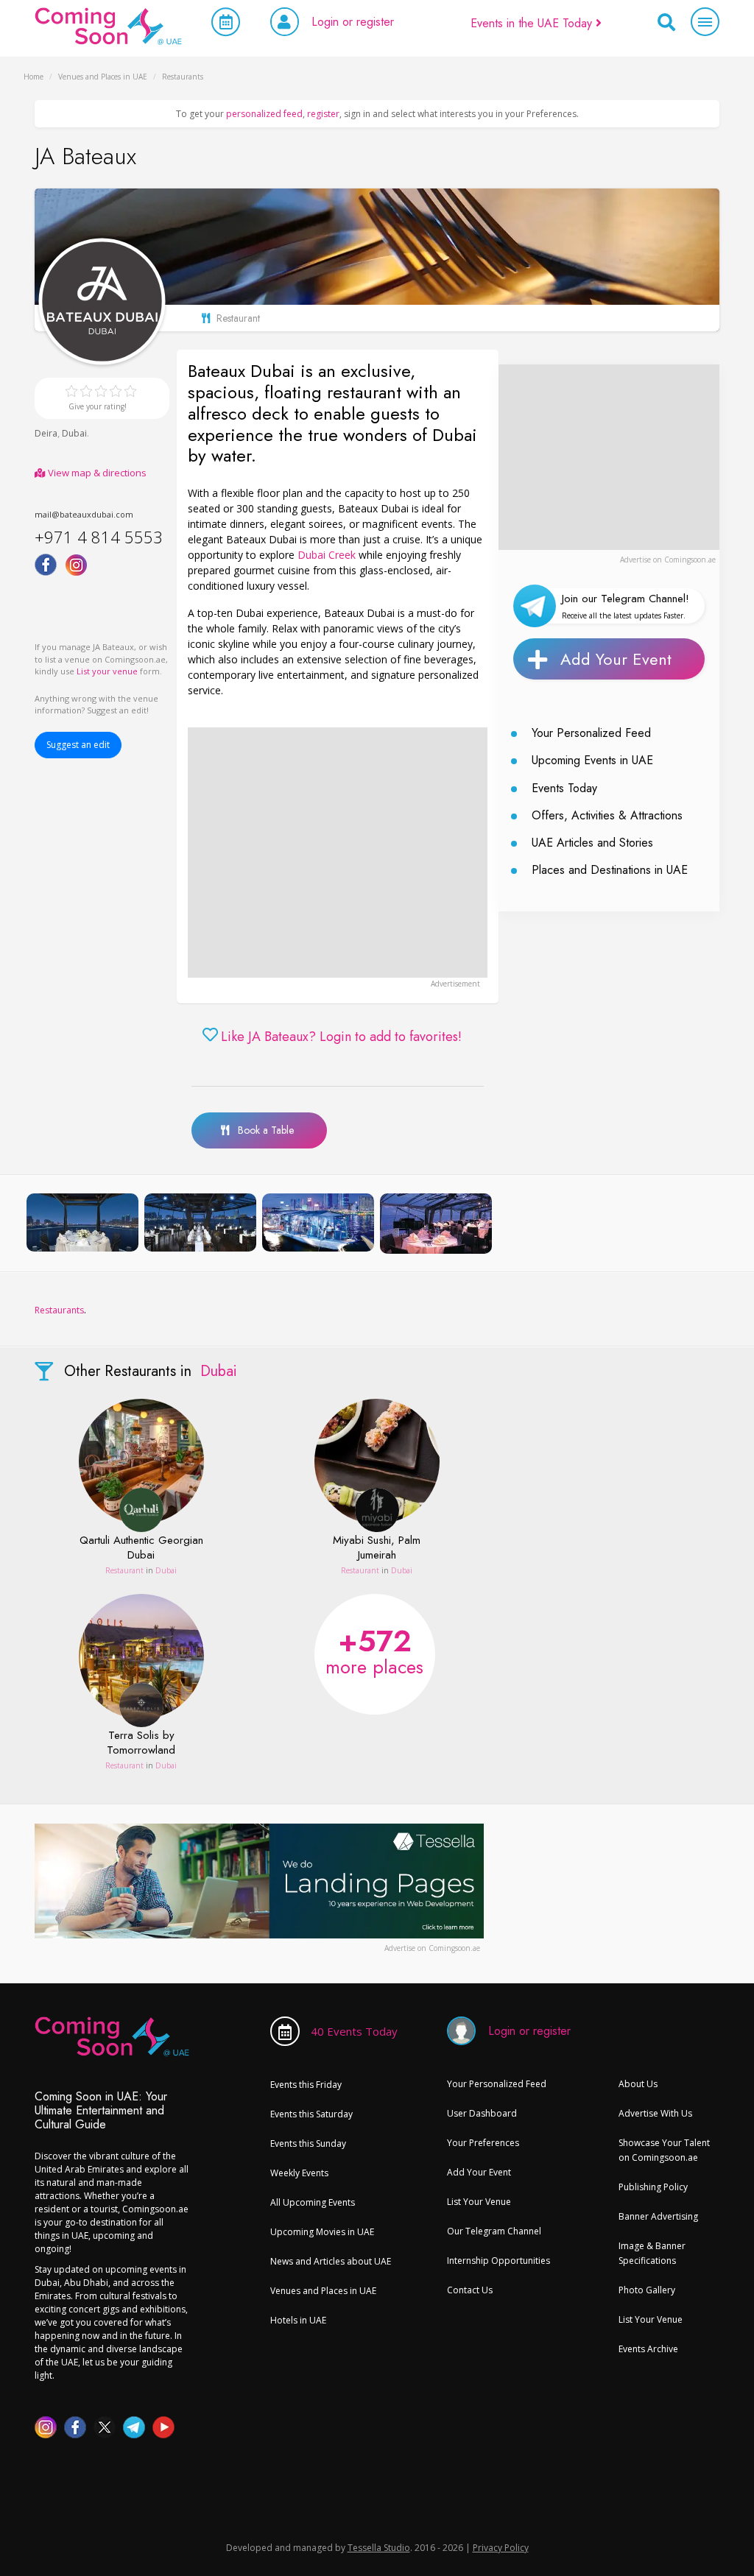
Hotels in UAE (298, 2320)
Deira (46, 433)
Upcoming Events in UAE (592, 760)
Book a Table (261, 1130)
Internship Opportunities (498, 2261)
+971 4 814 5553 (99, 537)
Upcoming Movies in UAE (322, 2232)
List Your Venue (479, 2202)
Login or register (353, 22)
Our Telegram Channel (494, 2231)
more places (374, 1650)
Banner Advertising (658, 2216)
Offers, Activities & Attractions (607, 815)
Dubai (74, 433)
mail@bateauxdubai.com (84, 514)
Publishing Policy (653, 2187)
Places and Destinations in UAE (610, 870)
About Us (638, 2084)
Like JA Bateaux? (341, 1037)
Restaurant (124, 1570)
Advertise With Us (655, 2113)
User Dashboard (482, 2113)
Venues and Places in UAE (323, 2291)
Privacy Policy (501, 2548)
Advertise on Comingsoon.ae (668, 560)
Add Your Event (616, 659)
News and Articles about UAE (331, 2261)
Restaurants (59, 1310)
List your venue (107, 671)
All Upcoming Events (313, 2202)
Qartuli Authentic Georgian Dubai (141, 1548)
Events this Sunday (308, 2143)
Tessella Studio (379, 2548)
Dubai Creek (327, 555)
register (323, 114)
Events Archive (648, 2349)
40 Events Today (354, 2031)
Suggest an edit (78, 745)
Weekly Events (299, 2173)
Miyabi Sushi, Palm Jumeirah (377, 1548)
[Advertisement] (338, 853)
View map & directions (96, 473)
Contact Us (470, 2290)
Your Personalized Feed (591, 733)
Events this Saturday (311, 2114)
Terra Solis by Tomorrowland (141, 1743)
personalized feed (264, 114)
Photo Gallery (647, 2290)
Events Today (564, 788)
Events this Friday (306, 2085)
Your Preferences (483, 2143)
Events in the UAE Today (533, 23)
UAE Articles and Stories (592, 843)
